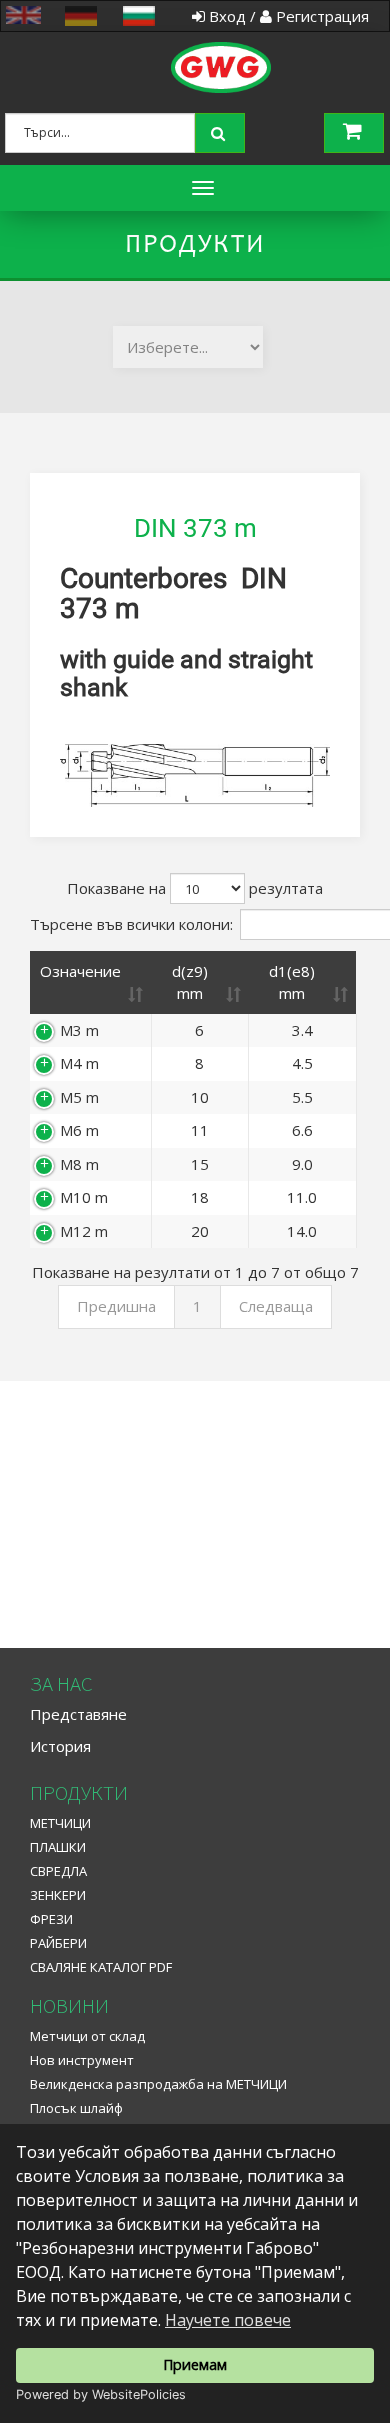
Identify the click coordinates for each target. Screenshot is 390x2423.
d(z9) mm (190, 981)
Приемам (195, 2364)
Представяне (78, 1714)
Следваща (276, 1306)
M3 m (79, 1030)
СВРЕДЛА (58, 1871)
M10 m (84, 1197)
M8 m (79, 1164)
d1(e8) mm (292, 981)
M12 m (84, 1231)
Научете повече (228, 2320)
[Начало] (190, 45)
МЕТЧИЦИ (60, 1823)
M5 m (79, 1097)
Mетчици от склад (87, 2036)
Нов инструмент (82, 2060)
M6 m (79, 1130)
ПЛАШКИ (58, 1847)
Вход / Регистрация (287, 16)
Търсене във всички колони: (131, 924)
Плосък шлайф (76, 2108)
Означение (80, 971)
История (60, 1746)
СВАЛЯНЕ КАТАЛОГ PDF (101, 1967)
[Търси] (222, 131)
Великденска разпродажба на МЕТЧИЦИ (158, 2084)
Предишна (116, 1306)
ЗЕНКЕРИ (58, 1895)
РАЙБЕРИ (58, 1943)
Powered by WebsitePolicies (101, 2394)
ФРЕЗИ (51, 1919)
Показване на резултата (195, 888)
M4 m (79, 1063)
